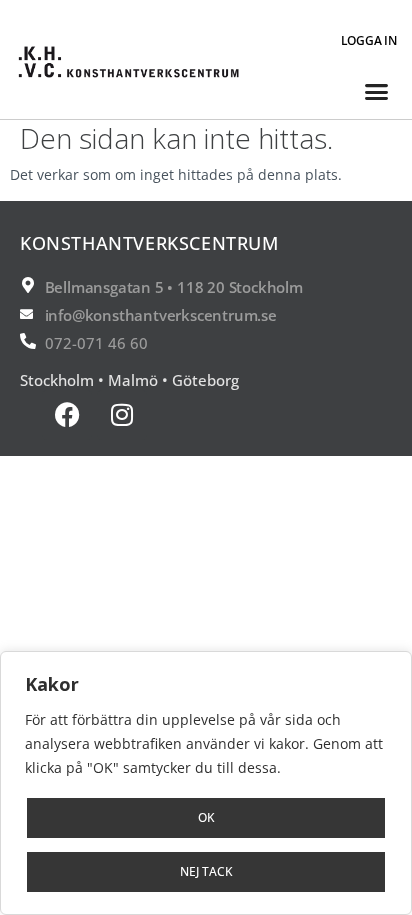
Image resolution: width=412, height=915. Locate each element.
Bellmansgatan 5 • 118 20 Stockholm (174, 287)
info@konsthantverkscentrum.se (161, 315)
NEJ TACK (206, 871)
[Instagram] (122, 415)
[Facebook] (67, 415)
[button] (376, 92)
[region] (206, 783)
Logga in (369, 40)
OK (206, 817)
